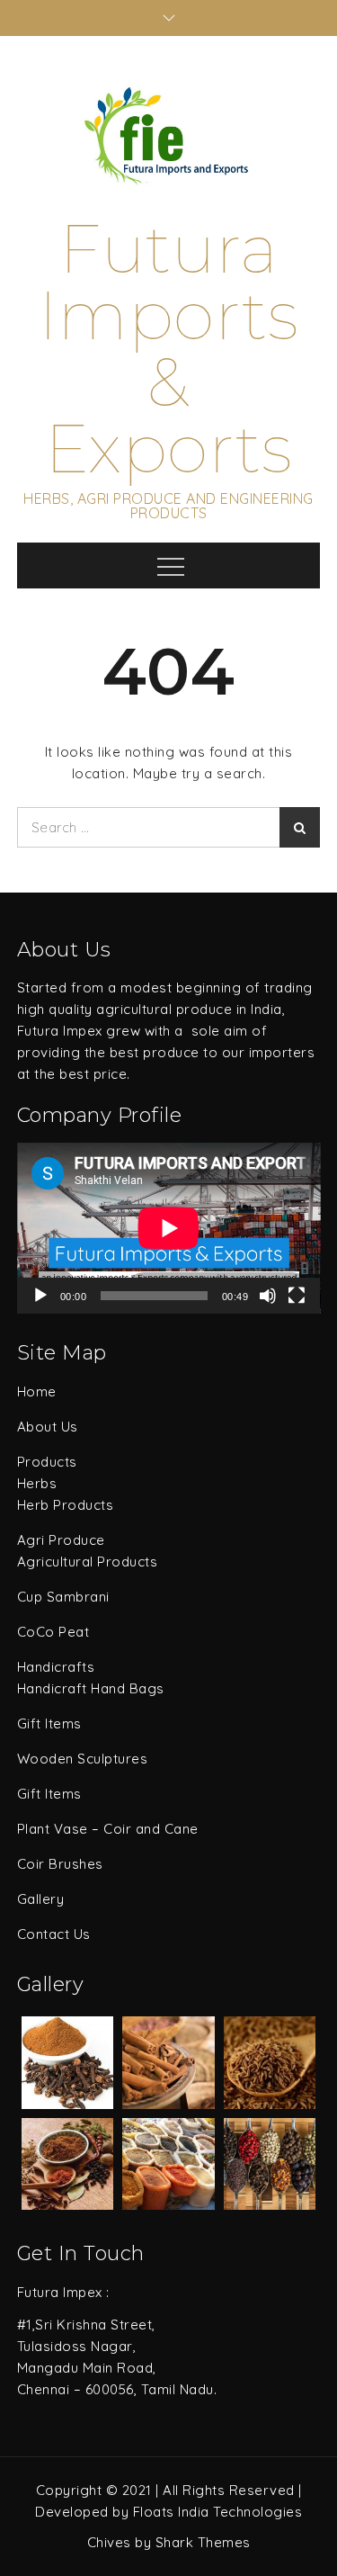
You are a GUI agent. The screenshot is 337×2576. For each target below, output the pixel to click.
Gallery (41, 1899)
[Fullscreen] (297, 1296)
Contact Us (54, 1934)
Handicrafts (56, 1667)
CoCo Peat (53, 1632)
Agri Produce (61, 1540)
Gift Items (49, 1723)
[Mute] (268, 1296)
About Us (48, 1427)
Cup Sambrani (63, 1597)
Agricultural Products (88, 1562)
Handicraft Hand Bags (91, 1688)
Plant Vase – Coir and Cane (108, 1829)
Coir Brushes (60, 1864)
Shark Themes (203, 2542)
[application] (169, 1228)
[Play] (40, 1296)
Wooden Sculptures (83, 1759)
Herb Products (66, 1505)
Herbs (37, 1483)
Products (47, 1462)
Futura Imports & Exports (169, 349)
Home (37, 1391)
